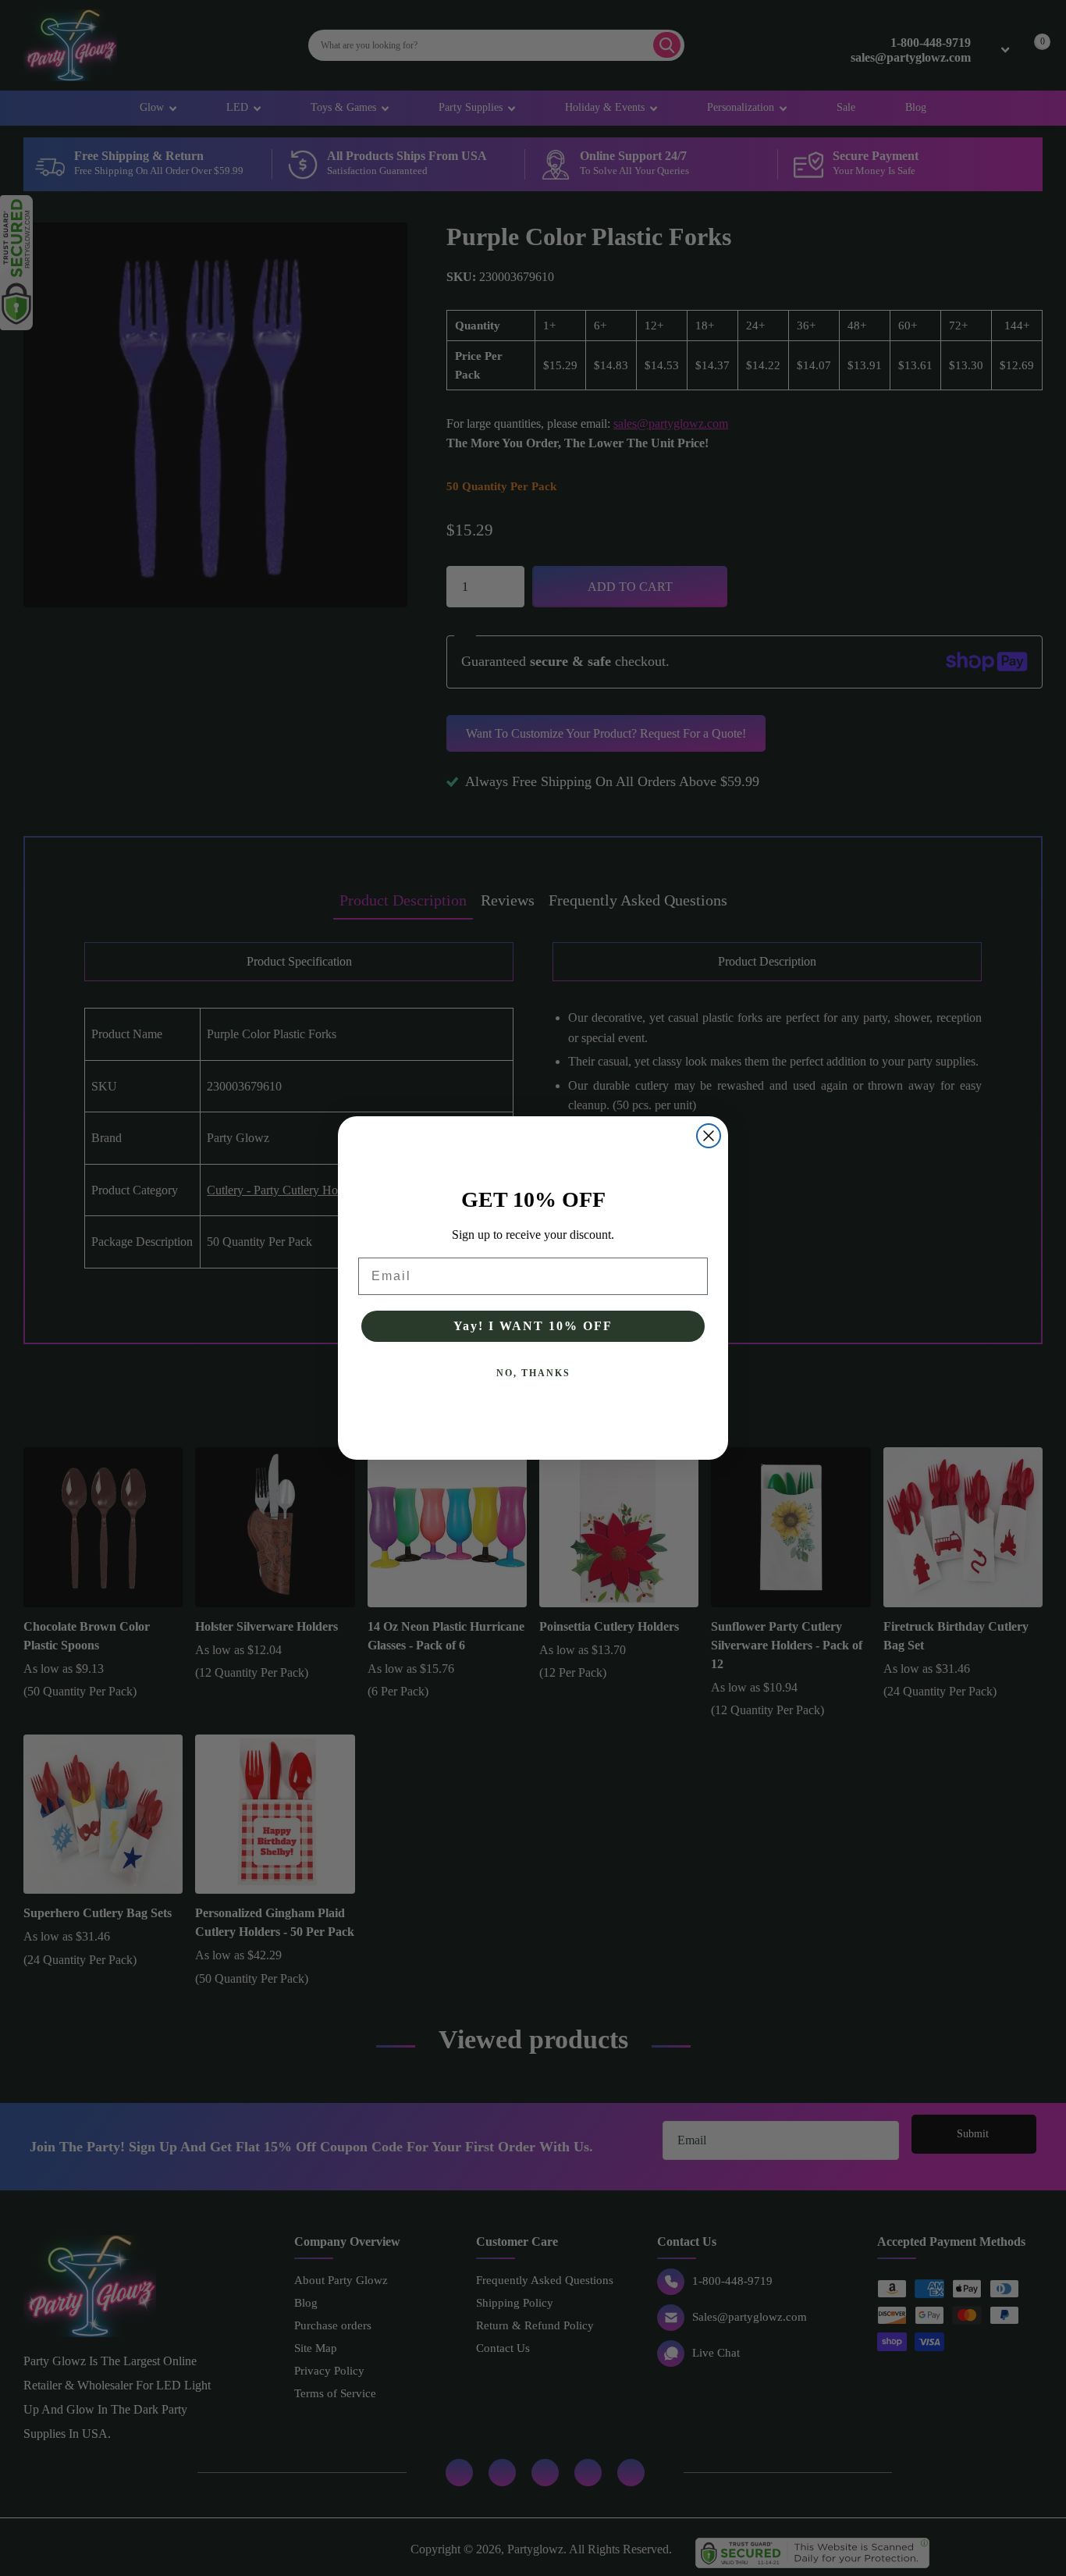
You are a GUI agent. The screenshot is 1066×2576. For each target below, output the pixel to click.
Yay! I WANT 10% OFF (533, 1326)
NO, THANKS (533, 1373)
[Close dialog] (709, 1136)
